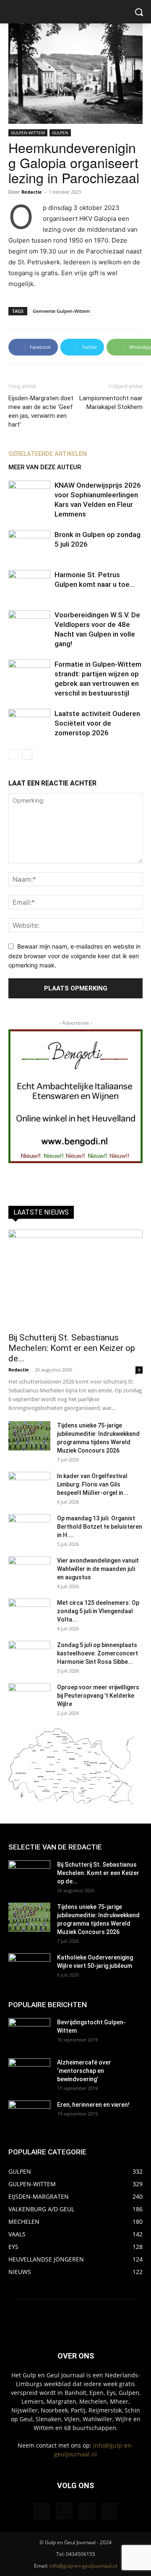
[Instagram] (64, 2511)
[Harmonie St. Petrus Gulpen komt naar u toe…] (29, 585)
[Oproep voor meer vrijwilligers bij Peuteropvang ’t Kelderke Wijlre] (29, 1698)
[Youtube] (109, 2511)
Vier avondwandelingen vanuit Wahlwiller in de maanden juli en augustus (98, 1569)
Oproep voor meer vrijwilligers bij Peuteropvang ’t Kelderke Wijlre (98, 1696)
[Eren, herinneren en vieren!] (29, 2115)
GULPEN (60, 133)
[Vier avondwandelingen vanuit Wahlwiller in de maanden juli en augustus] (29, 1571)
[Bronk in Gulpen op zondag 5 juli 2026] (29, 544)
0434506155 (81, 2554)
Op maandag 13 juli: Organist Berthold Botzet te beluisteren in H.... (100, 1527)
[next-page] (27, 754)
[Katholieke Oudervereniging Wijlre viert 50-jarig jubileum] (29, 1968)
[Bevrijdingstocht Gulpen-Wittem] (29, 2033)
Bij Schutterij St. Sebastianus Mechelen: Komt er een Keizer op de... (72, 1348)
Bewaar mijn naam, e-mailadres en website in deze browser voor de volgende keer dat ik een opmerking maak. (74, 956)
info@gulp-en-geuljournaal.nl (83, 2566)
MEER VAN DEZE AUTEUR (45, 467)
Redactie (32, 192)
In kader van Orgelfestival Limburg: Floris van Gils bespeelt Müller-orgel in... (93, 1484)
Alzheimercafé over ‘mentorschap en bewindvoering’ (84, 2071)
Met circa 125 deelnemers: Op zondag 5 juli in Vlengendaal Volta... (98, 1611)
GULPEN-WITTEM (28, 133)
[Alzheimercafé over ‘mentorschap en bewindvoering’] (29, 2073)
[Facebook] (42, 2511)
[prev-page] (14, 754)
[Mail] (87, 2511)
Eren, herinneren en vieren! (93, 2105)
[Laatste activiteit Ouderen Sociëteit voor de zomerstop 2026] (29, 723)
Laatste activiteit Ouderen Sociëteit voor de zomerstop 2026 (97, 723)
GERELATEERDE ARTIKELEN (48, 454)
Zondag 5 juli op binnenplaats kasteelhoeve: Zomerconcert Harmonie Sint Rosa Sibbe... (98, 1653)
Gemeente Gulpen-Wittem (61, 311)
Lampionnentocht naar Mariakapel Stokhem (111, 403)
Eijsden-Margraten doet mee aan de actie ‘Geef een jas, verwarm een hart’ (41, 411)
